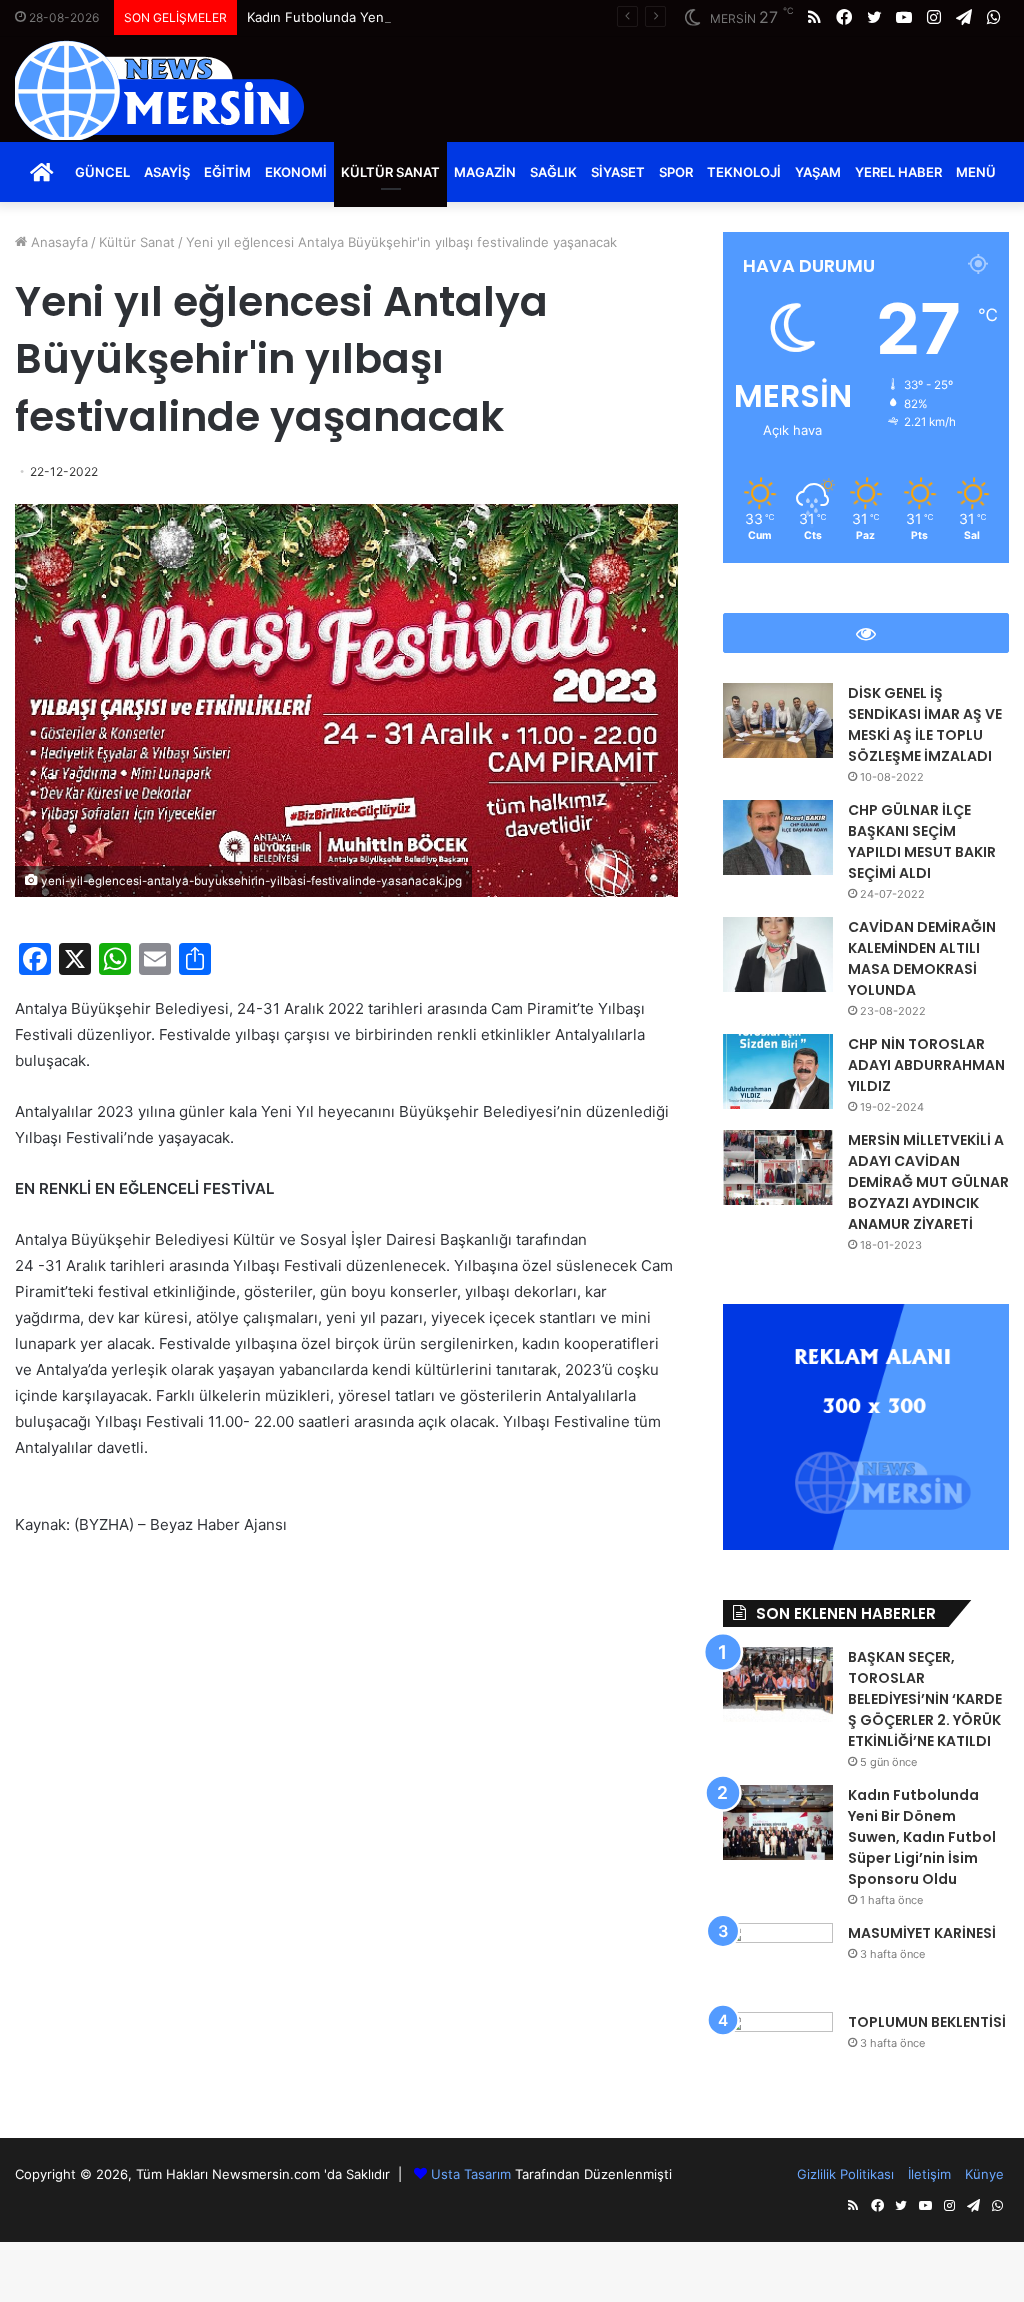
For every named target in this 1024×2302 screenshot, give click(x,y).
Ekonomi (296, 172)
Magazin (485, 172)
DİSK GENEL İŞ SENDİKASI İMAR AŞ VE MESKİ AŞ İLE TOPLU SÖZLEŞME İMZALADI (925, 724)
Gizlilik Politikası (845, 2174)
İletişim (929, 2174)
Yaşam (818, 172)
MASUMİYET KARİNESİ (922, 1933)
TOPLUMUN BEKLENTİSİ (927, 2022)
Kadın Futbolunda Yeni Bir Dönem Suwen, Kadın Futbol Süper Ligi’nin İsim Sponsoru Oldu (523, 17)
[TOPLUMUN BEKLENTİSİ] (778, 2049)
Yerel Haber (898, 172)
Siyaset (618, 172)
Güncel (102, 172)
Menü (976, 172)
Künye (984, 2174)
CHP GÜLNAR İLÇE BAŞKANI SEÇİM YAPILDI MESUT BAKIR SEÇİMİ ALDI (922, 841)
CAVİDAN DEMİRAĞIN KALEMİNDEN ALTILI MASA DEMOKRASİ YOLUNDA (922, 958)
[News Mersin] (160, 90)
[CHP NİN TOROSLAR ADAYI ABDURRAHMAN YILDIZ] (778, 1071)
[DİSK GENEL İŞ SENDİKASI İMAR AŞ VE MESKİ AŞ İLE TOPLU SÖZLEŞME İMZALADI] (778, 720)
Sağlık (553, 172)
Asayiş (167, 172)
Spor (676, 172)
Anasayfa (57, 242)
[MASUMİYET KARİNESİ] (778, 1960)
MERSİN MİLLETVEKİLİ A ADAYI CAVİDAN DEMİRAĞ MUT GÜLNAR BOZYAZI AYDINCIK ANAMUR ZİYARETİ (928, 1182)
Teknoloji (744, 172)
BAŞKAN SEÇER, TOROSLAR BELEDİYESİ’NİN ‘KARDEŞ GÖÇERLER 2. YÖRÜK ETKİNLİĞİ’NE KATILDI (925, 1699)
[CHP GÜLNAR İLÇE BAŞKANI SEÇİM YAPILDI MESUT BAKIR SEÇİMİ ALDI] (778, 837)
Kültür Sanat (390, 172)
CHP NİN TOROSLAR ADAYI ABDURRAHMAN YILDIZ (926, 1065)
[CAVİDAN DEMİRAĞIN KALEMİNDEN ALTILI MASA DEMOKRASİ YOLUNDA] (778, 954)
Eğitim (227, 172)
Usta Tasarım (471, 2174)
